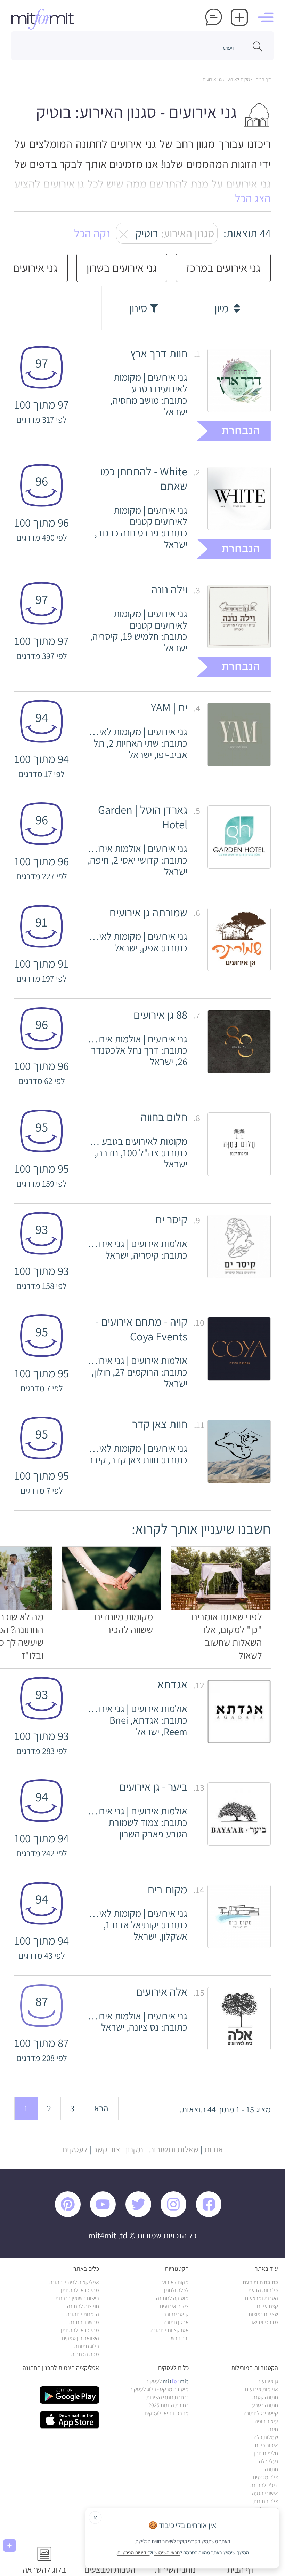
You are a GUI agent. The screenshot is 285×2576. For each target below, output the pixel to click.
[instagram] (177, 2215)
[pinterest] (72, 2215)
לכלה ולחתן (176, 2290)
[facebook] (213, 2215)
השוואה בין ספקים (80, 2338)
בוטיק (171, 233)
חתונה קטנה (265, 2397)
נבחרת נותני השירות (168, 2397)
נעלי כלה (268, 2461)
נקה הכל (92, 233)
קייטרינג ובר (176, 2314)
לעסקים (75, 2149)
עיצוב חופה (266, 2421)
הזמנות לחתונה (83, 2314)
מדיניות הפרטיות (133, 2553)
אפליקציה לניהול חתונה (74, 2282)
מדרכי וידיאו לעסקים (167, 2413)
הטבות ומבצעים (262, 2298)
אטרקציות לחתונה (170, 2330)
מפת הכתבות (85, 2354)
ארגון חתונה (176, 2322)
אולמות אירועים (262, 2389)
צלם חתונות (266, 2501)
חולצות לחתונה (83, 2306)
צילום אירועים (174, 2306)
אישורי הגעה (265, 2493)
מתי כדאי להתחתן (80, 2290)
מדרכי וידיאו (265, 2322)
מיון (223, 308)
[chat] (214, 17)
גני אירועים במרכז (223, 268)
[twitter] (142, 2215)
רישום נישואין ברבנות (77, 2298)
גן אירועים (268, 2381)
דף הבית (263, 79)
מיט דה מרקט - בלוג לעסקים (159, 2389)
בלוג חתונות (87, 2346)
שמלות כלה (266, 2437)
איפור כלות (266, 2445)
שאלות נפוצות (263, 2314)
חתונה (271, 2469)
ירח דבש (180, 2338)
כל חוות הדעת (263, 2290)
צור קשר (107, 2149)
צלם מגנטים (266, 2477)
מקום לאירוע (238, 79)
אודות (214, 2149)
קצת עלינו (267, 2306)
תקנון (135, 2149)
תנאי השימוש (167, 2553)
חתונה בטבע (265, 2405)
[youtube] (107, 2215)
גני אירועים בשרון (122, 268)
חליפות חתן (266, 2453)
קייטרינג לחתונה (261, 2413)
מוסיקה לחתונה (172, 2298)
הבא (101, 2108)
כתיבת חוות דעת (260, 2282)
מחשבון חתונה (84, 2322)
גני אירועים (212, 79)
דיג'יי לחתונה (264, 2485)
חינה (273, 2429)
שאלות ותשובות (174, 2149)
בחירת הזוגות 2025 (169, 2405)
